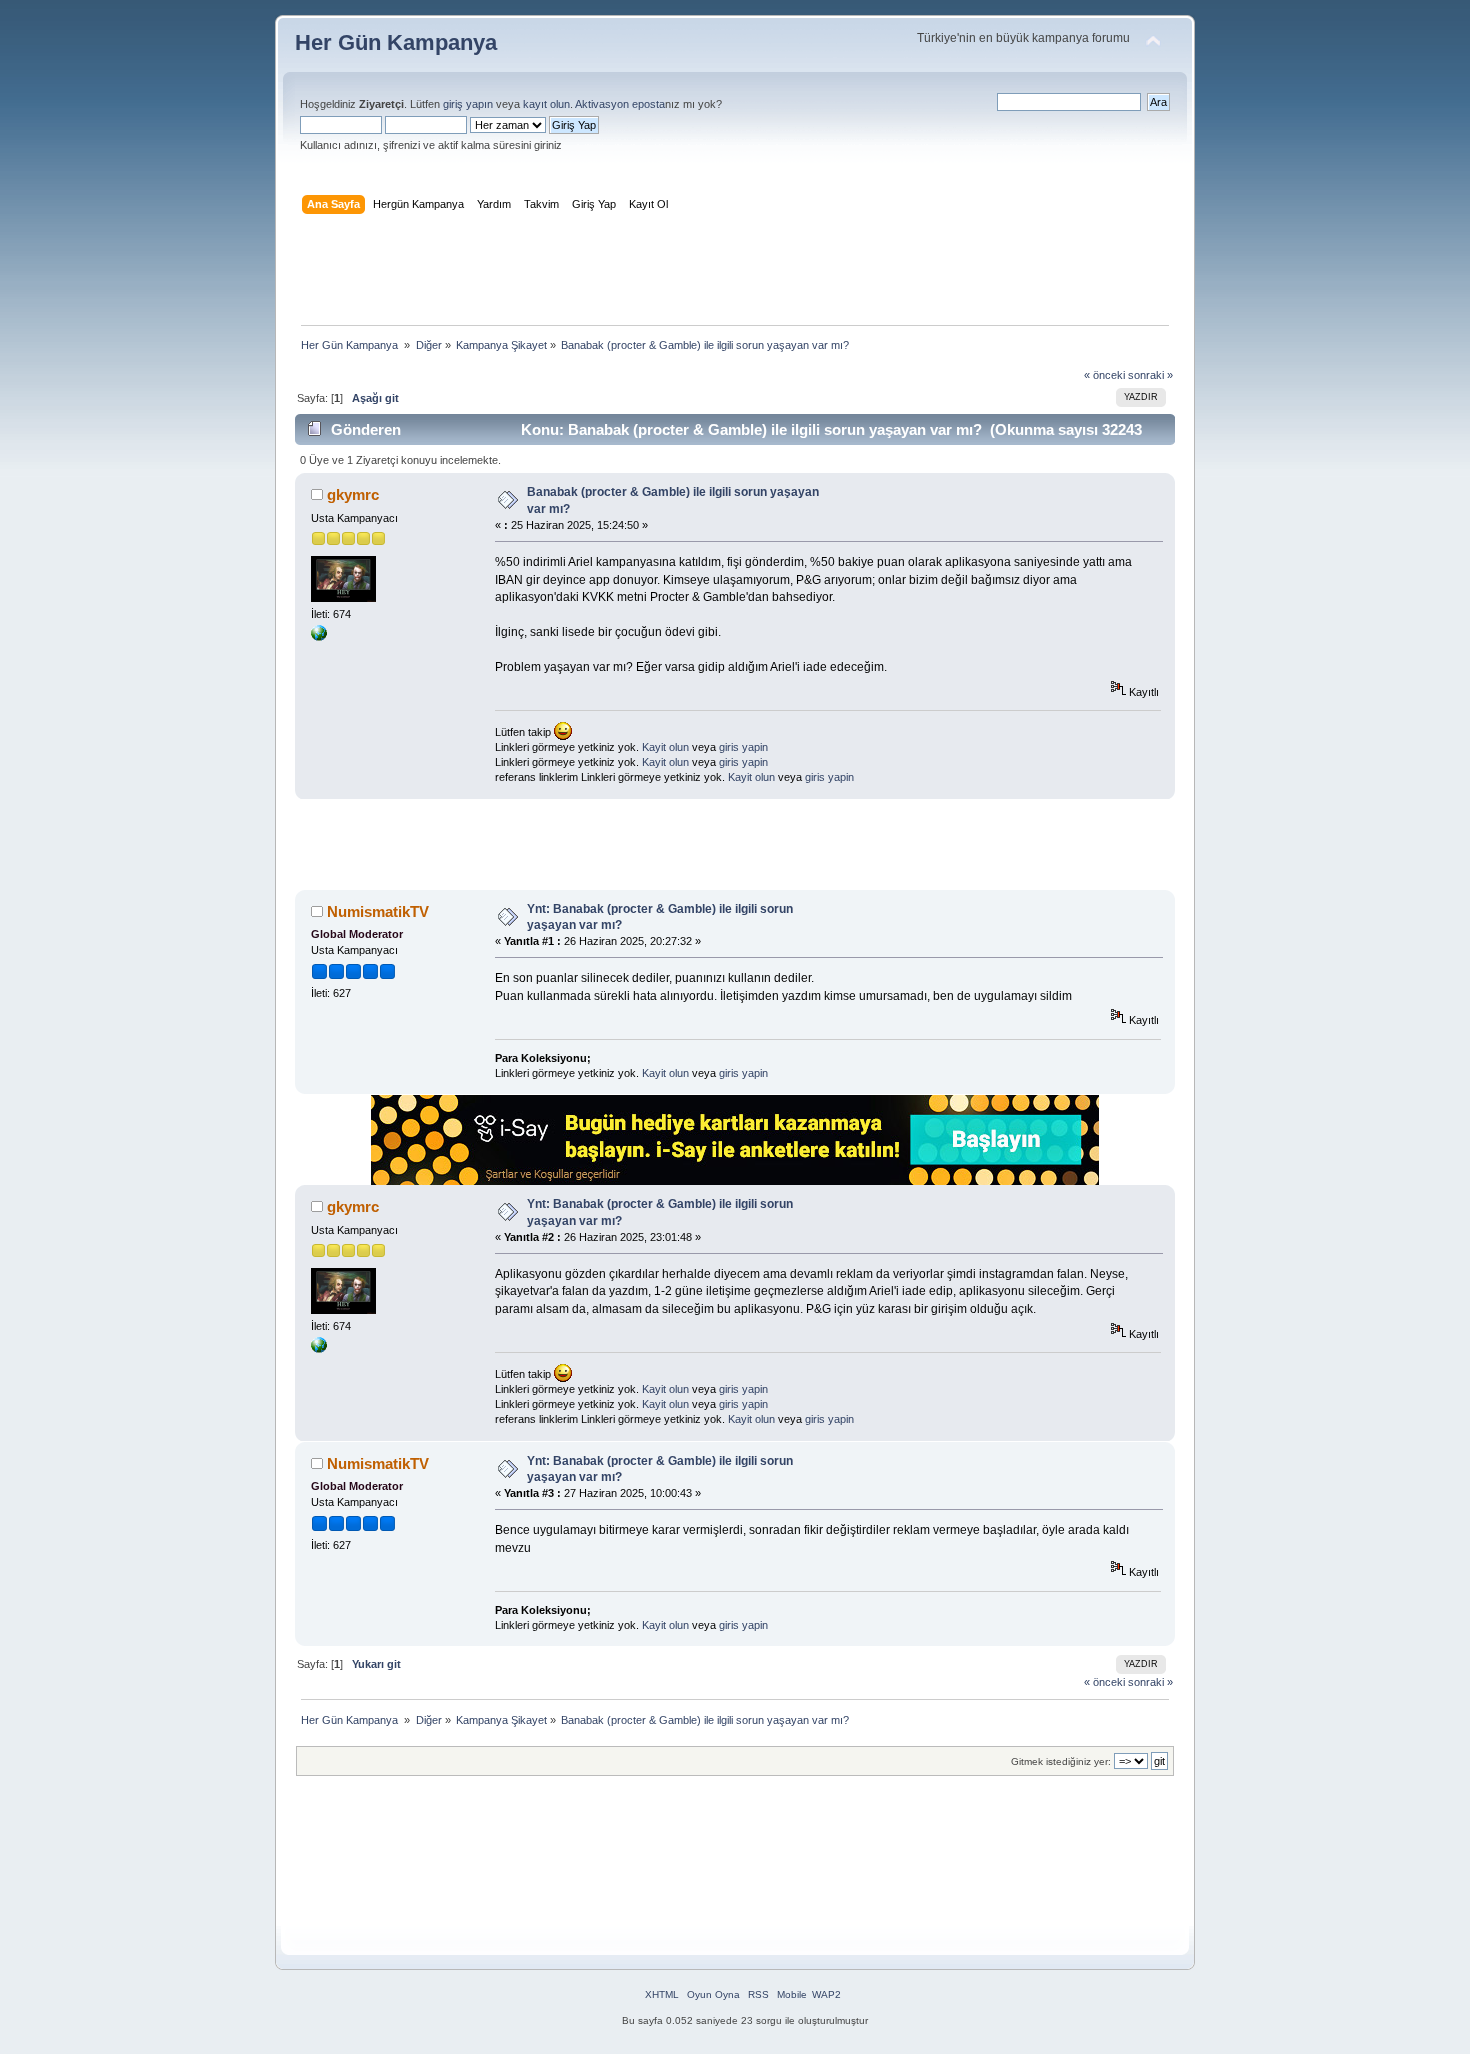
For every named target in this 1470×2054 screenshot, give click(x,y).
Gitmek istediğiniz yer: (1061, 1761)
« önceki (1104, 375)
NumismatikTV (378, 911)
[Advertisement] (735, 274)
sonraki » (1150, 375)
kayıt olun (546, 104)
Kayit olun (665, 747)
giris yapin (743, 747)
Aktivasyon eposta (620, 104)
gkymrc (353, 494)
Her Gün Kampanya (396, 42)
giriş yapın (468, 104)
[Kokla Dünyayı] (319, 637)
